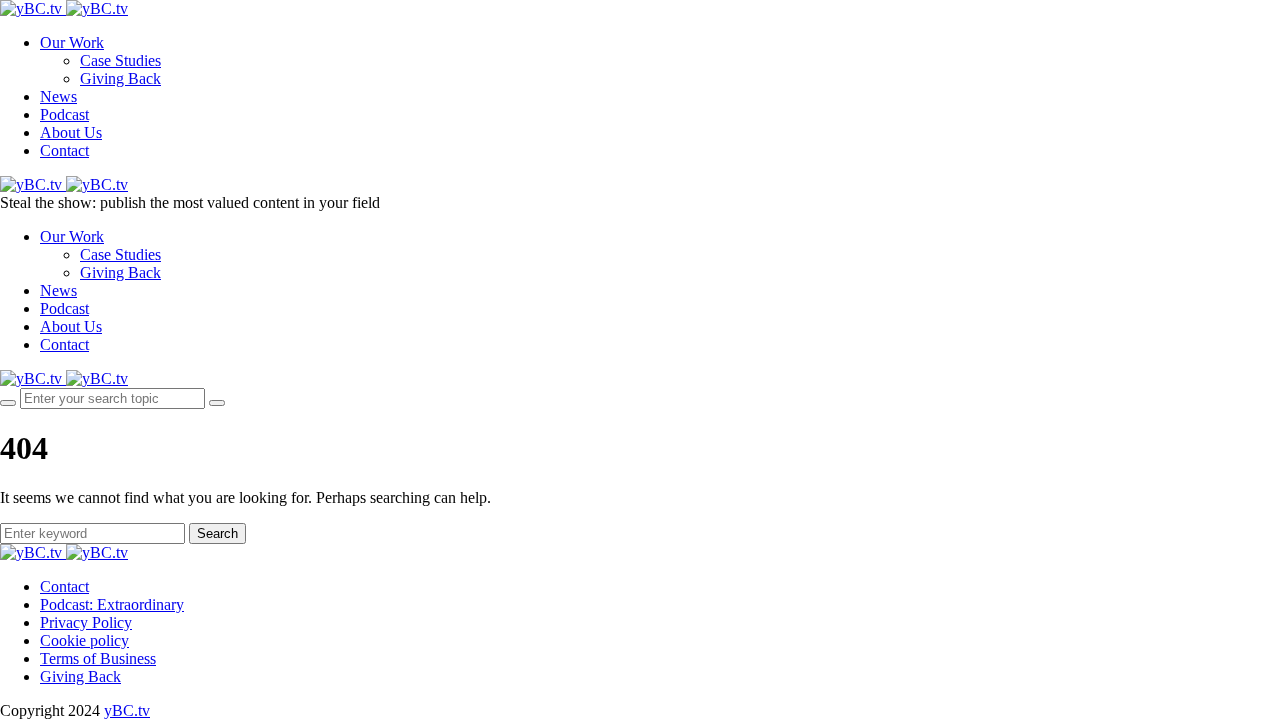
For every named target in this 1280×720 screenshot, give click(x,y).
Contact (64, 150)
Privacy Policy (86, 622)
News (58, 96)
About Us (71, 132)
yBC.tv (127, 710)
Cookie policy (84, 640)
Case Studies (120, 60)
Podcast (64, 114)
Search (217, 533)
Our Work (72, 42)
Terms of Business (98, 658)
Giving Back (120, 78)
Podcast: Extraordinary (112, 604)
